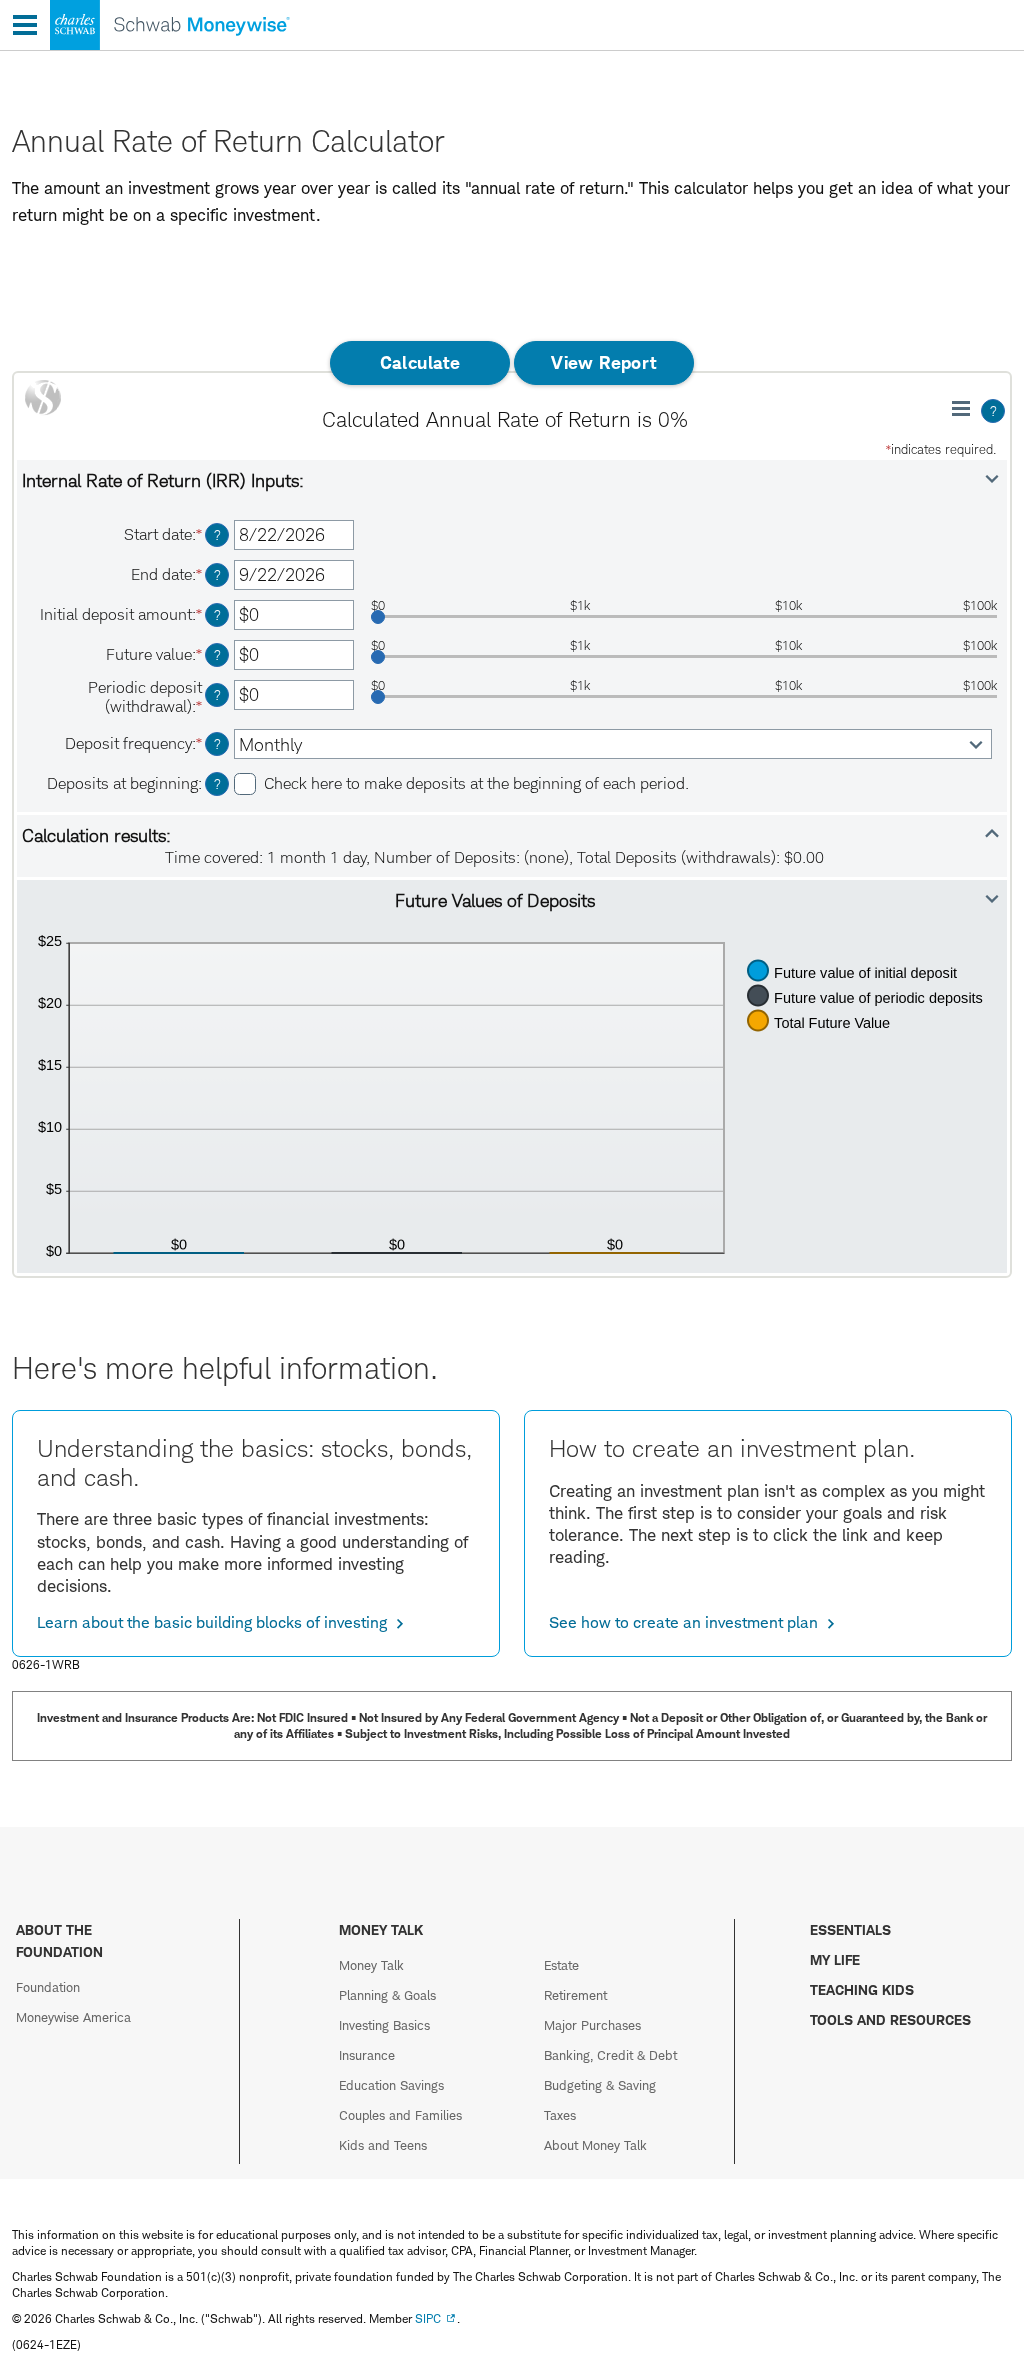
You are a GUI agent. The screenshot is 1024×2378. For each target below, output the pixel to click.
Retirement (575, 1995)
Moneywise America (73, 2017)
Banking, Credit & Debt (610, 2055)
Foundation (48, 1987)
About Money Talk (595, 2145)
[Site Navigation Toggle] (25, 25)
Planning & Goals (387, 1995)
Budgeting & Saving (600, 2085)
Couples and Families (400, 2115)
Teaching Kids (862, 1989)
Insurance (367, 2055)
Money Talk (371, 1965)
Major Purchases (592, 2025)
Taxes (560, 2115)
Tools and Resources (890, 2019)
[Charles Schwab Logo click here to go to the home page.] (145, 50)
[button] (512, 480)
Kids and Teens (383, 2145)
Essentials (850, 1929)
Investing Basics (384, 2025)
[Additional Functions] (961, 408)
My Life (835, 1959)
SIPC (428, 2318)
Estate (561, 1965)
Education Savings (391, 2085)
